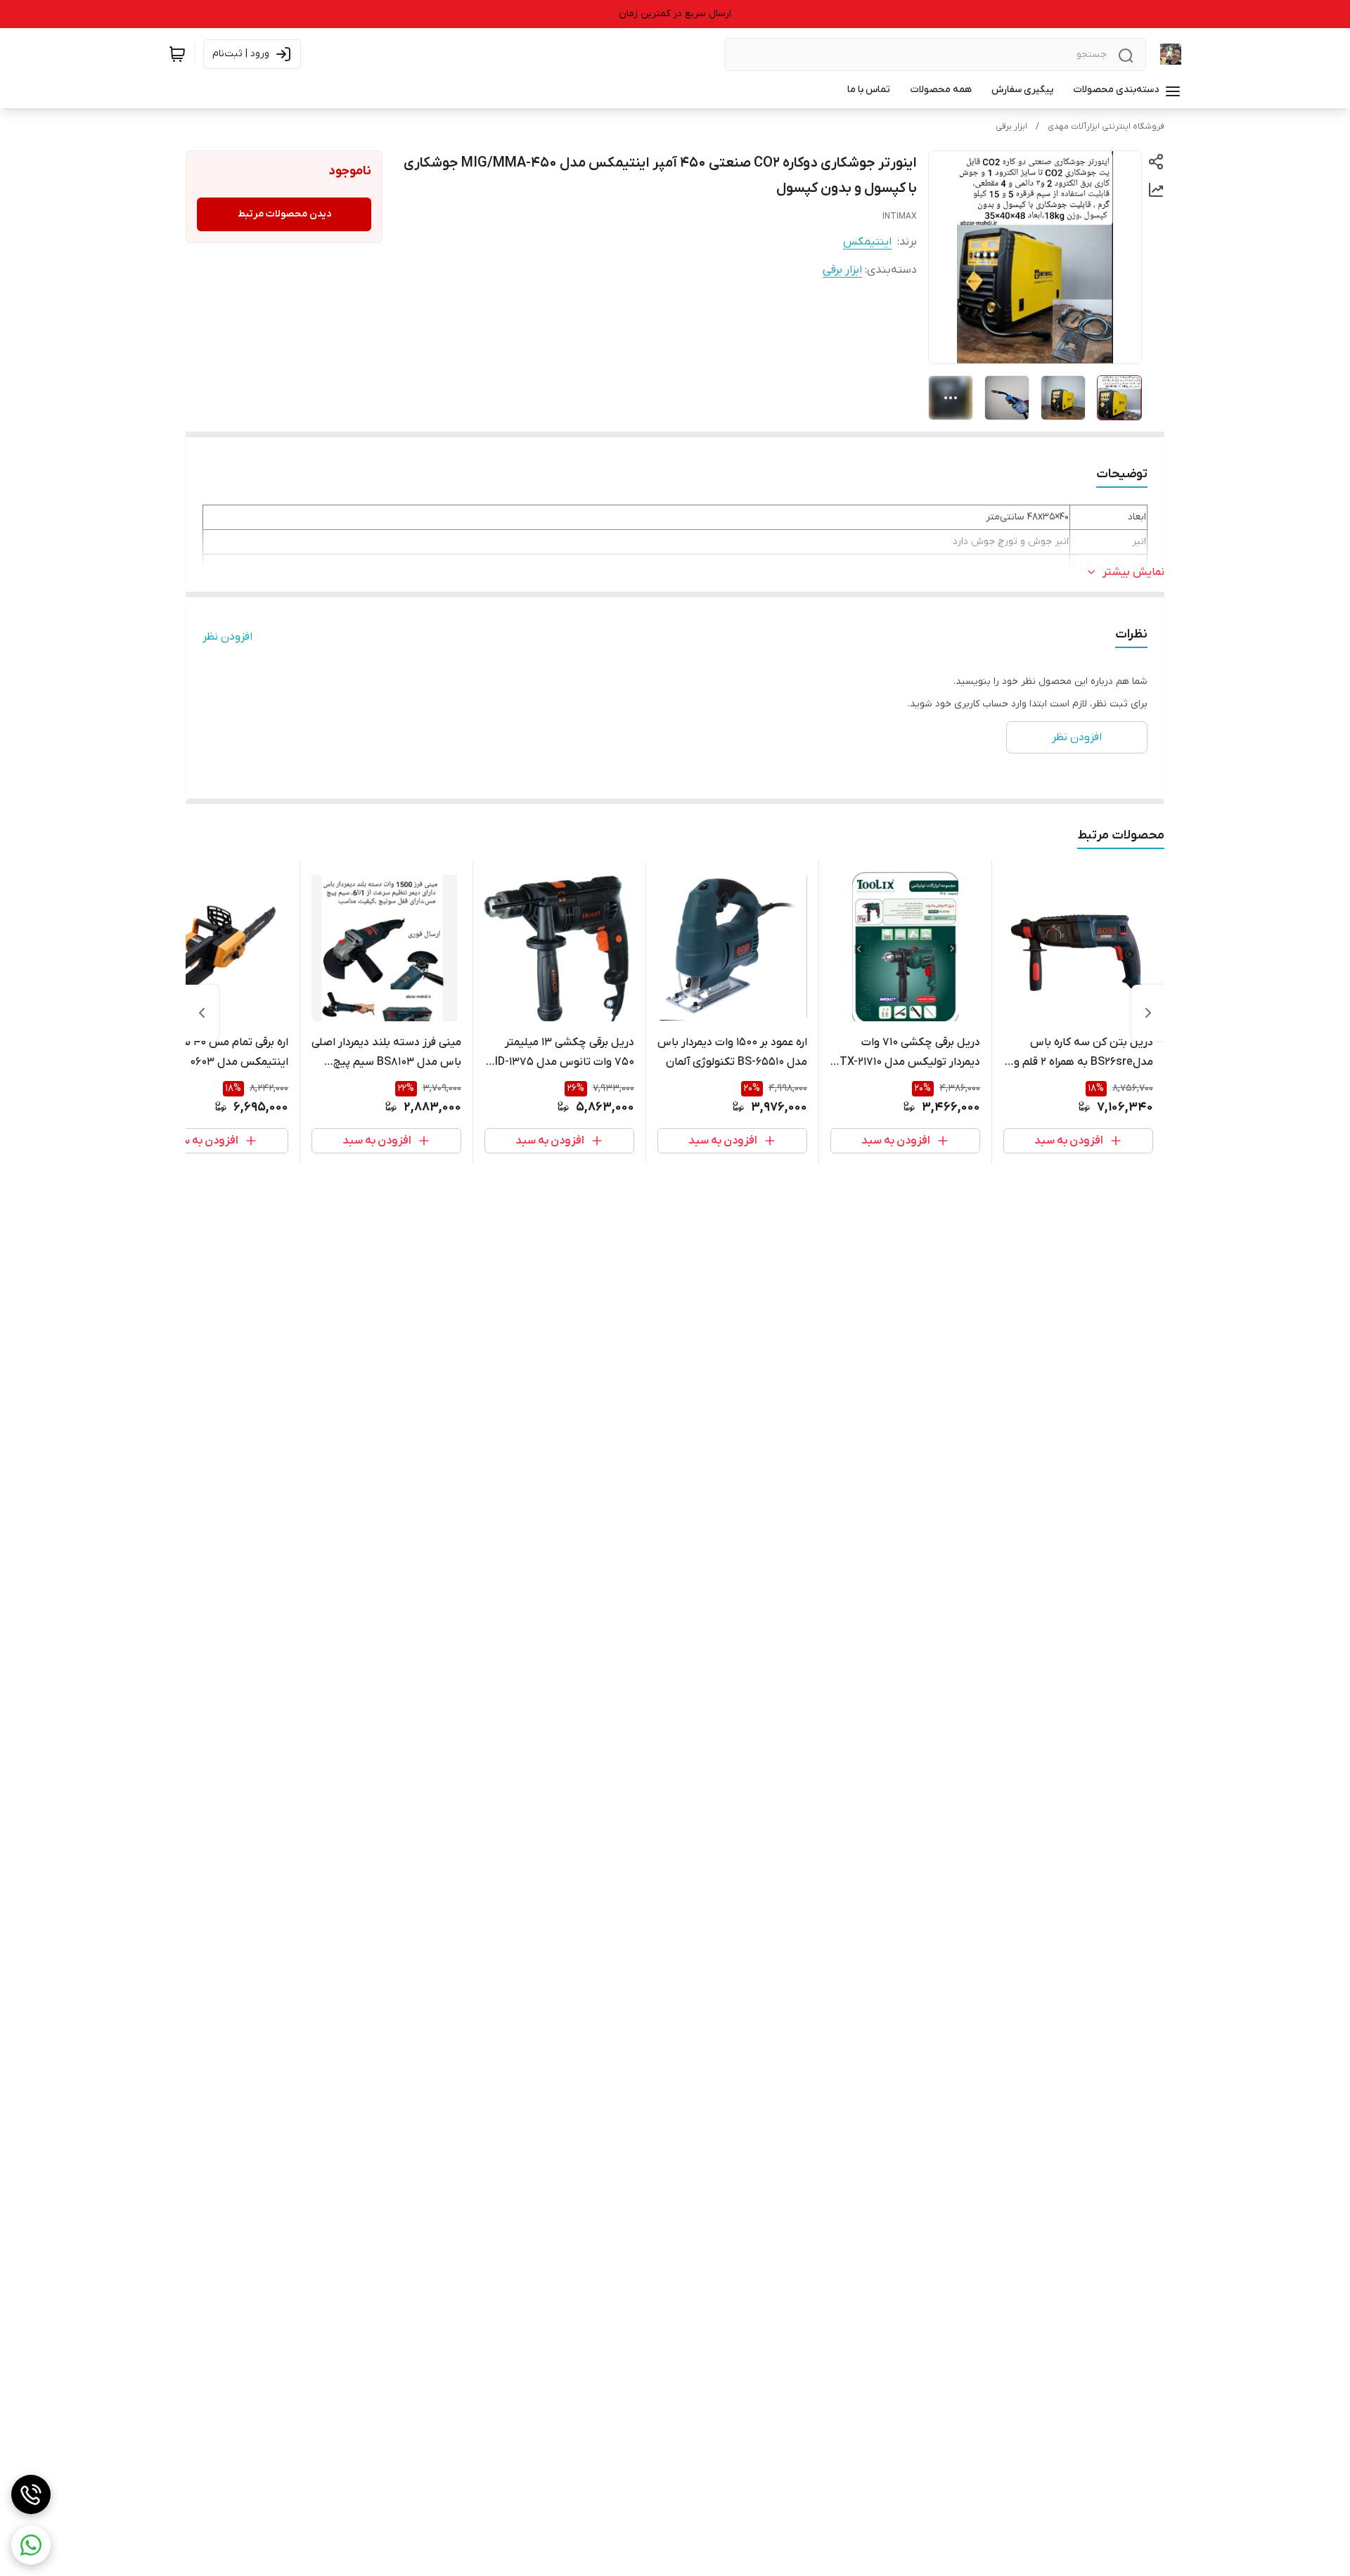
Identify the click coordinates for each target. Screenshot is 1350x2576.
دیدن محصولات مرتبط (284, 214)
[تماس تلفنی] (31, 2494)
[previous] (1148, 1013)
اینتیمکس (867, 242)
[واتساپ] (31, 2545)
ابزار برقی (1011, 127)
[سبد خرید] (177, 54)
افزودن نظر (227, 637)
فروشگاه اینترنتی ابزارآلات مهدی (1106, 127)
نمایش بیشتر (1133, 572)
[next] (202, 1013)
